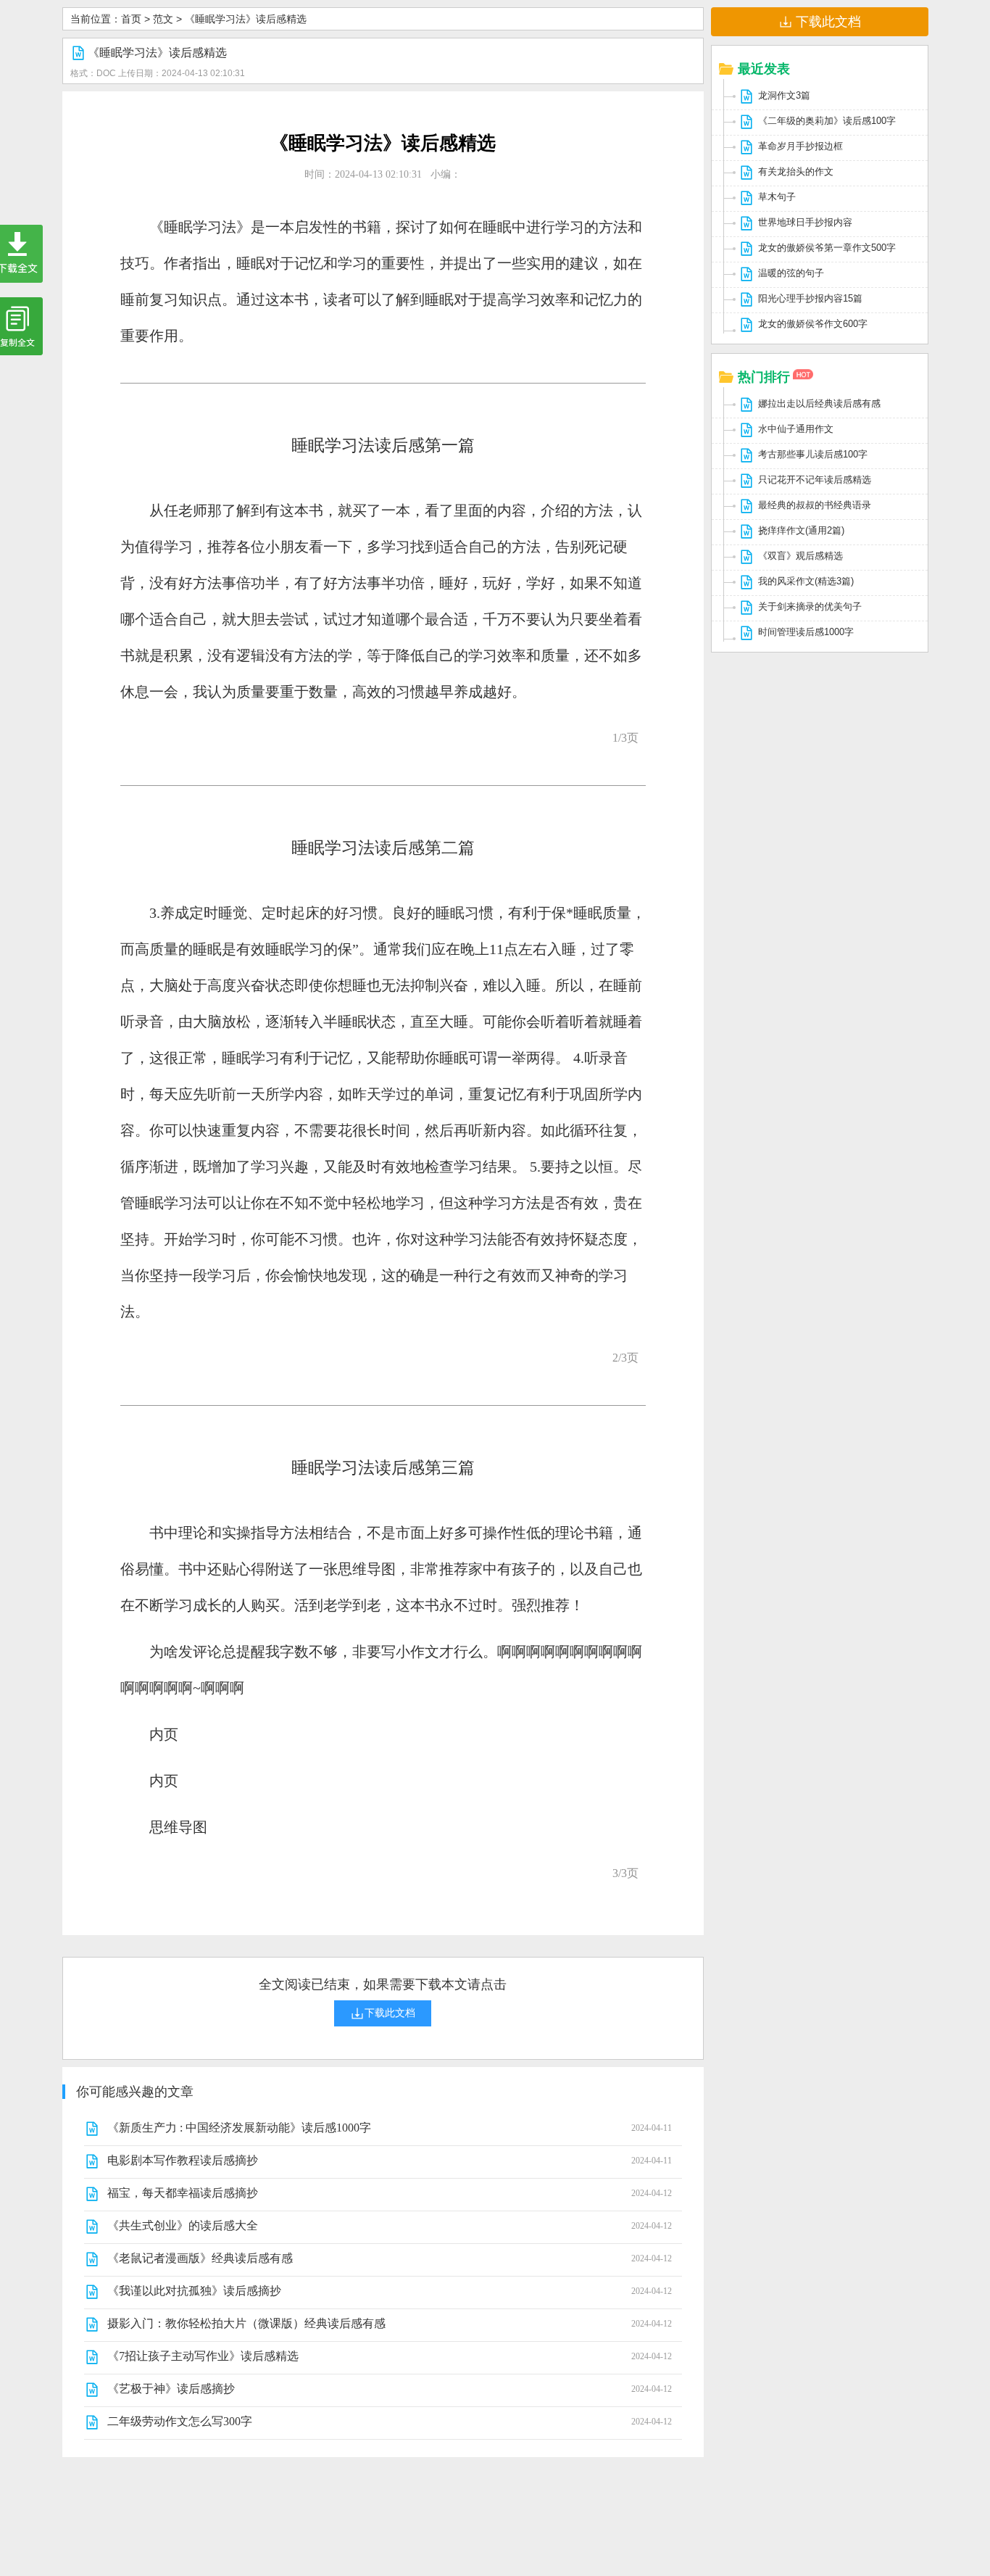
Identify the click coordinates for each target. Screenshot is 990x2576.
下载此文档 (828, 22)
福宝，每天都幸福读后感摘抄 (183, 2193)
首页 (131, 19)
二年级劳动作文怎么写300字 (180, 2421)
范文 (163, 19)
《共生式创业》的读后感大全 (183, 2225)
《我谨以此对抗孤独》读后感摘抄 (194, 2291)
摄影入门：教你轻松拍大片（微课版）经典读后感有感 (246, 2323)
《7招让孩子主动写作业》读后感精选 (203, 2356)
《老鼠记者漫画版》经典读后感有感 (200, 2258)
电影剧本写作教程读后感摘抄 (183, 2160)
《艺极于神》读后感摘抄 (171, 2389)
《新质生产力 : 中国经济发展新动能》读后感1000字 (239, 2128)
